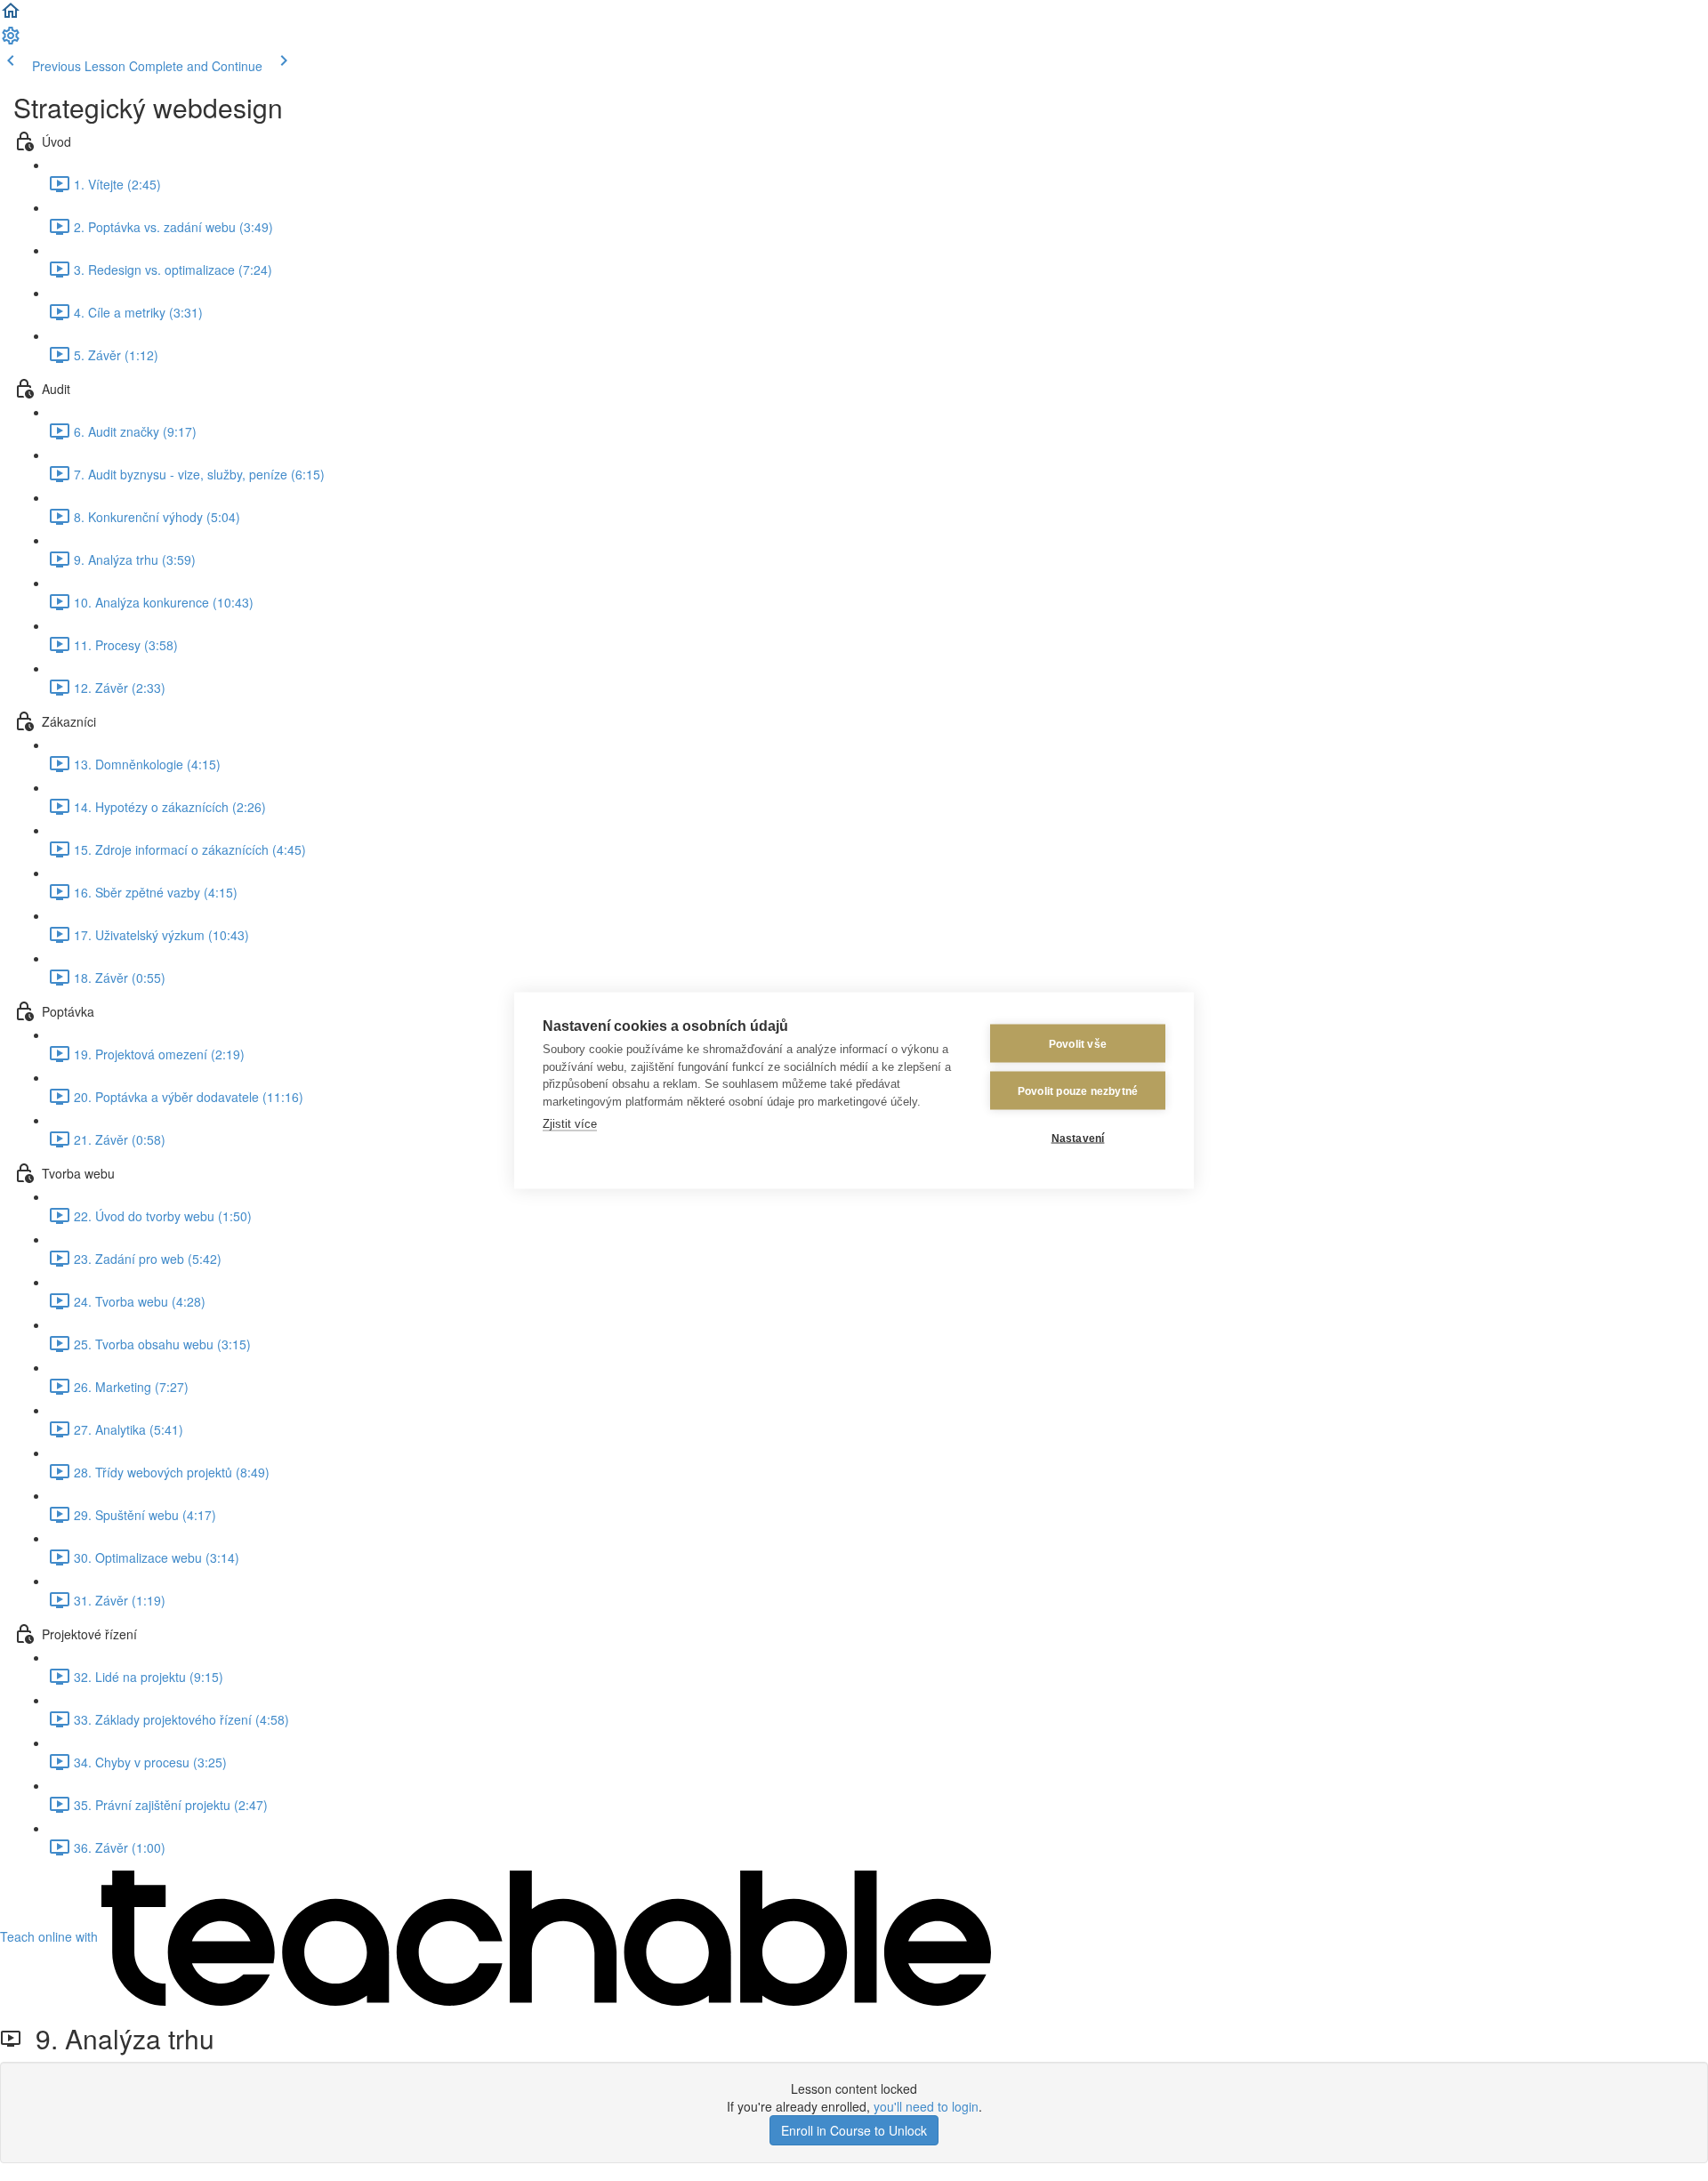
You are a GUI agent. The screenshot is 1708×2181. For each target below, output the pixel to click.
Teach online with (51, 1936)
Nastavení (1078, 1138)
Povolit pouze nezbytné (1078, 1090)
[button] (11, 16)
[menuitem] (11, 41)
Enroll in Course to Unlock (854, 2130)
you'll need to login (926, 2106)
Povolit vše (1078, 1043)
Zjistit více (570, 1124)
